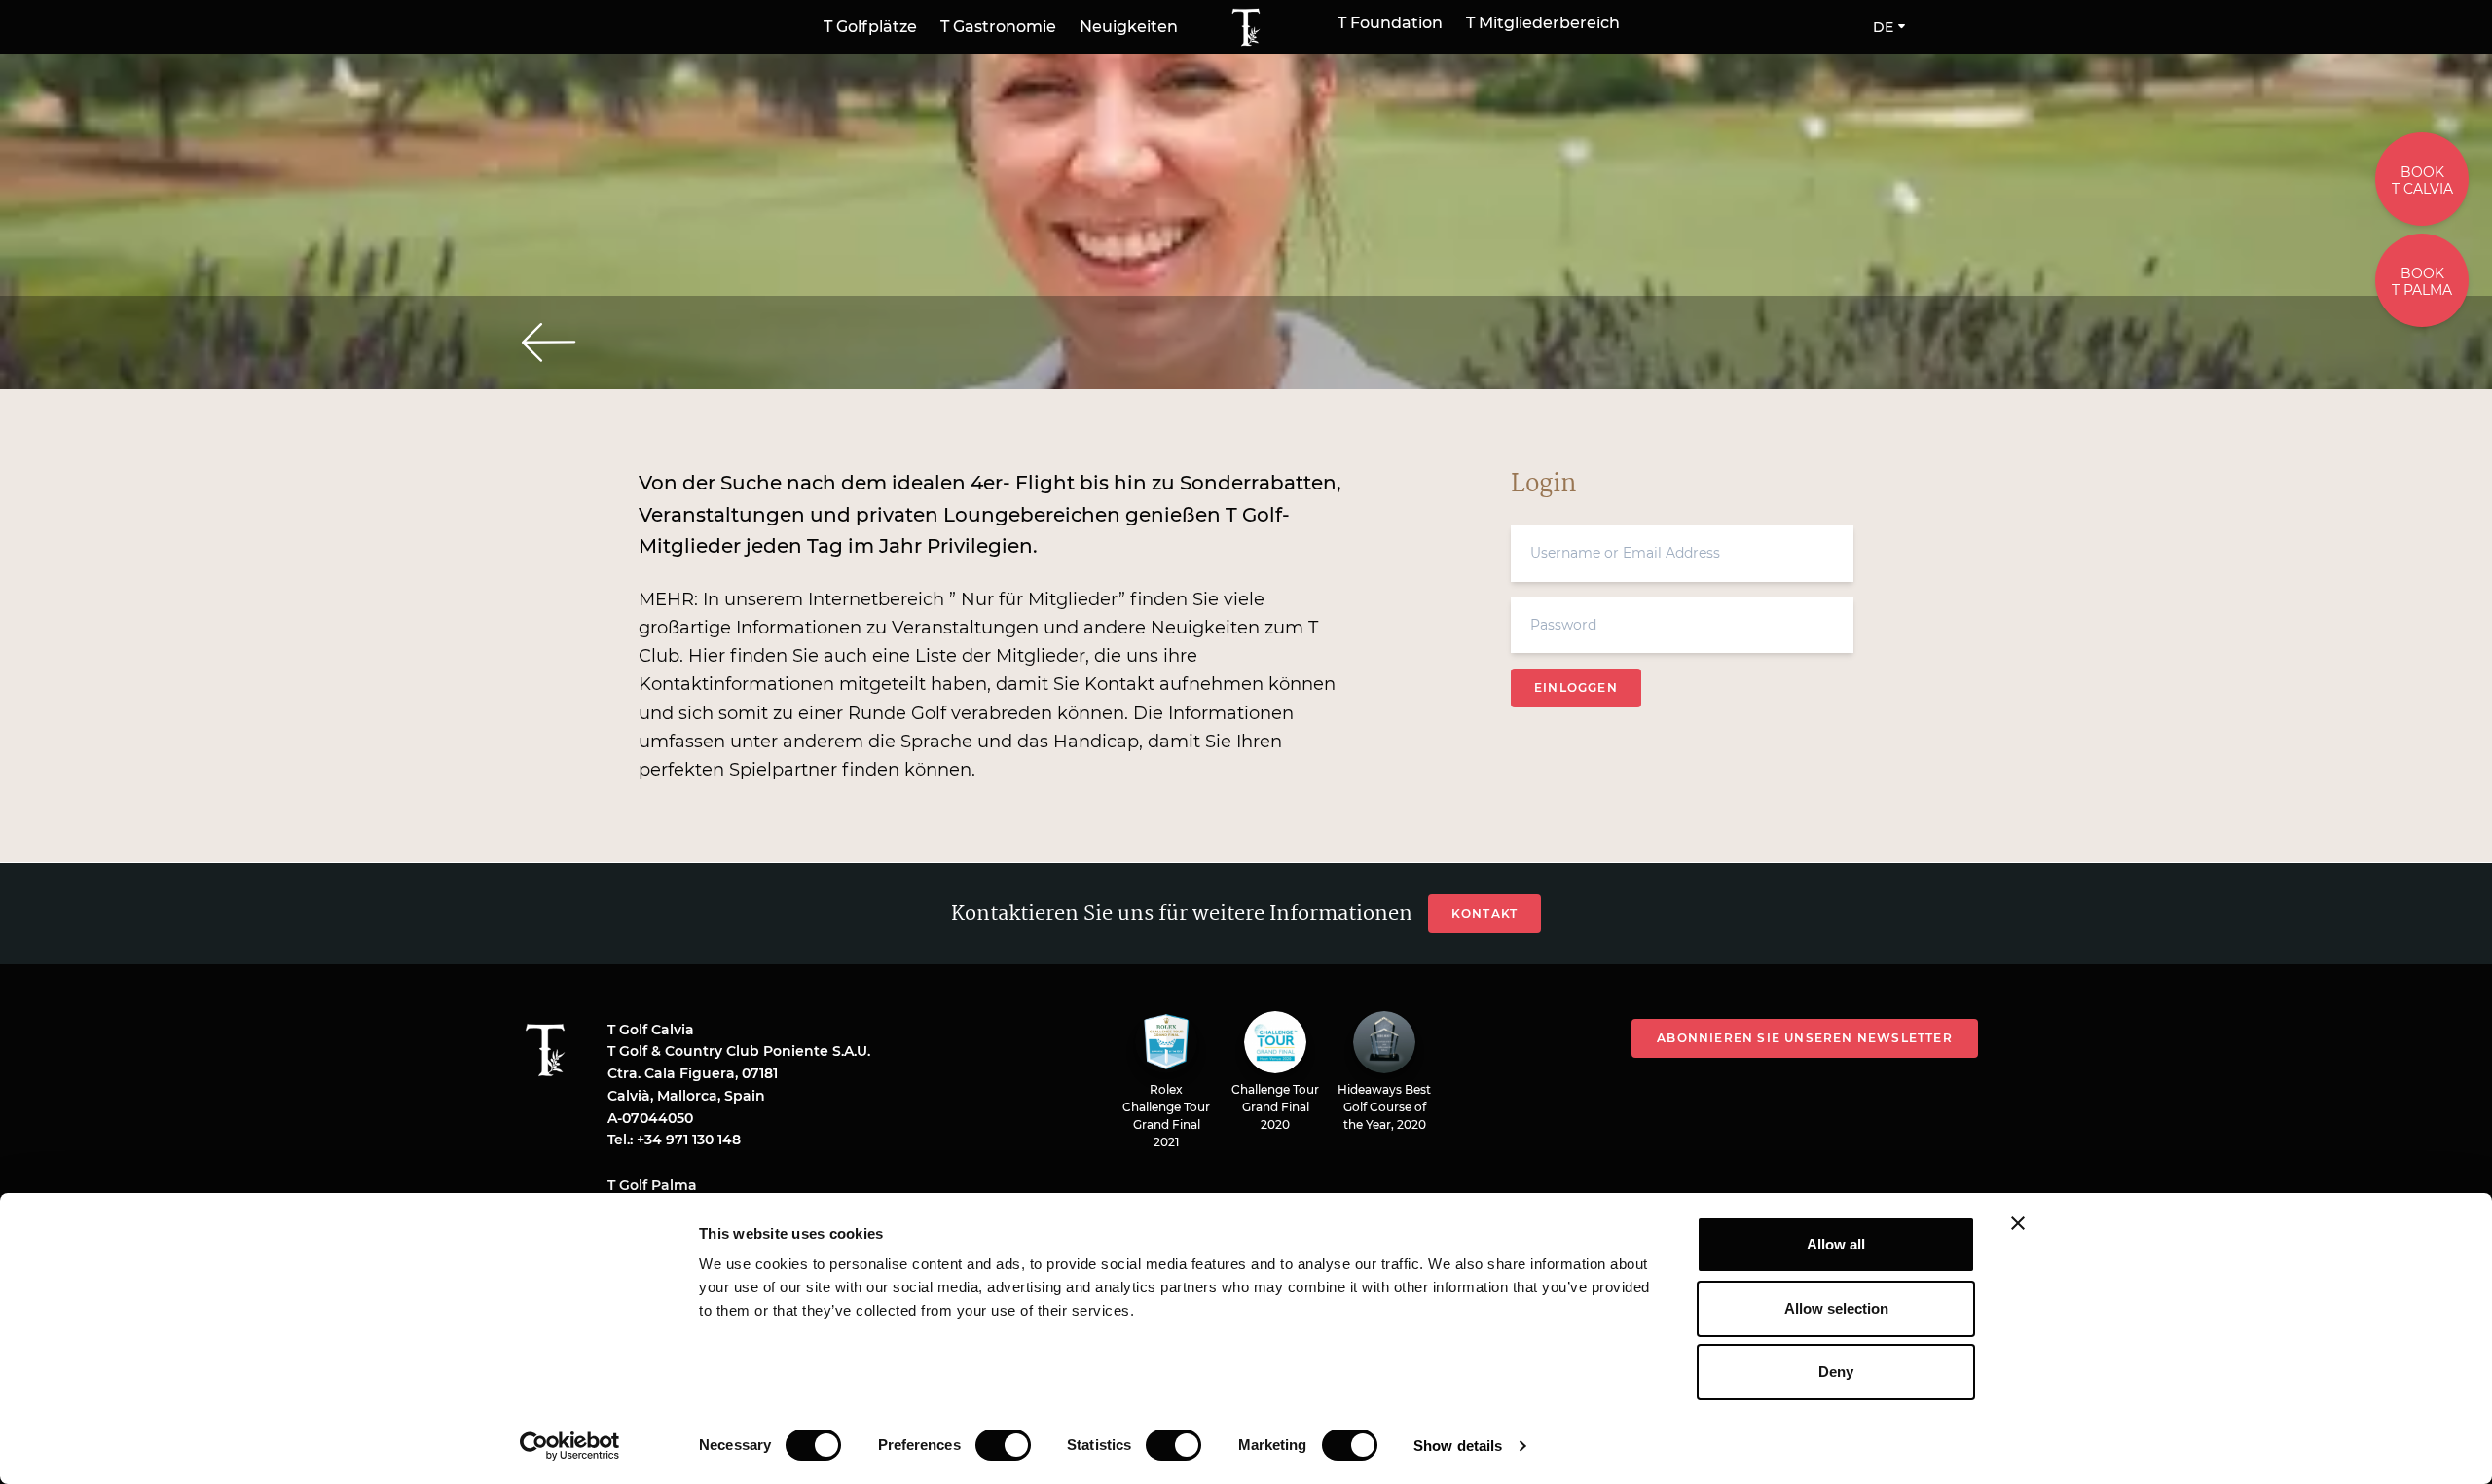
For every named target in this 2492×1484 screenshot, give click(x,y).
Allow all (1836, 1244)
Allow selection (1836, 1308)
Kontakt (1484, 913)
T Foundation (1390, 23)
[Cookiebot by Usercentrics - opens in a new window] (570, 1446)
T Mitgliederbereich (1543, 23)
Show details (1458, 1446)
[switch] (1003, 1445)
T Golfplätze (870, 27)
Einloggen (1576, 688)
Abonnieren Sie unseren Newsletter (1805, 1038)
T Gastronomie (998, 27)
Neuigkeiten (1129, 27)
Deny (1836, 1372)
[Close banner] (2018, 1223)
